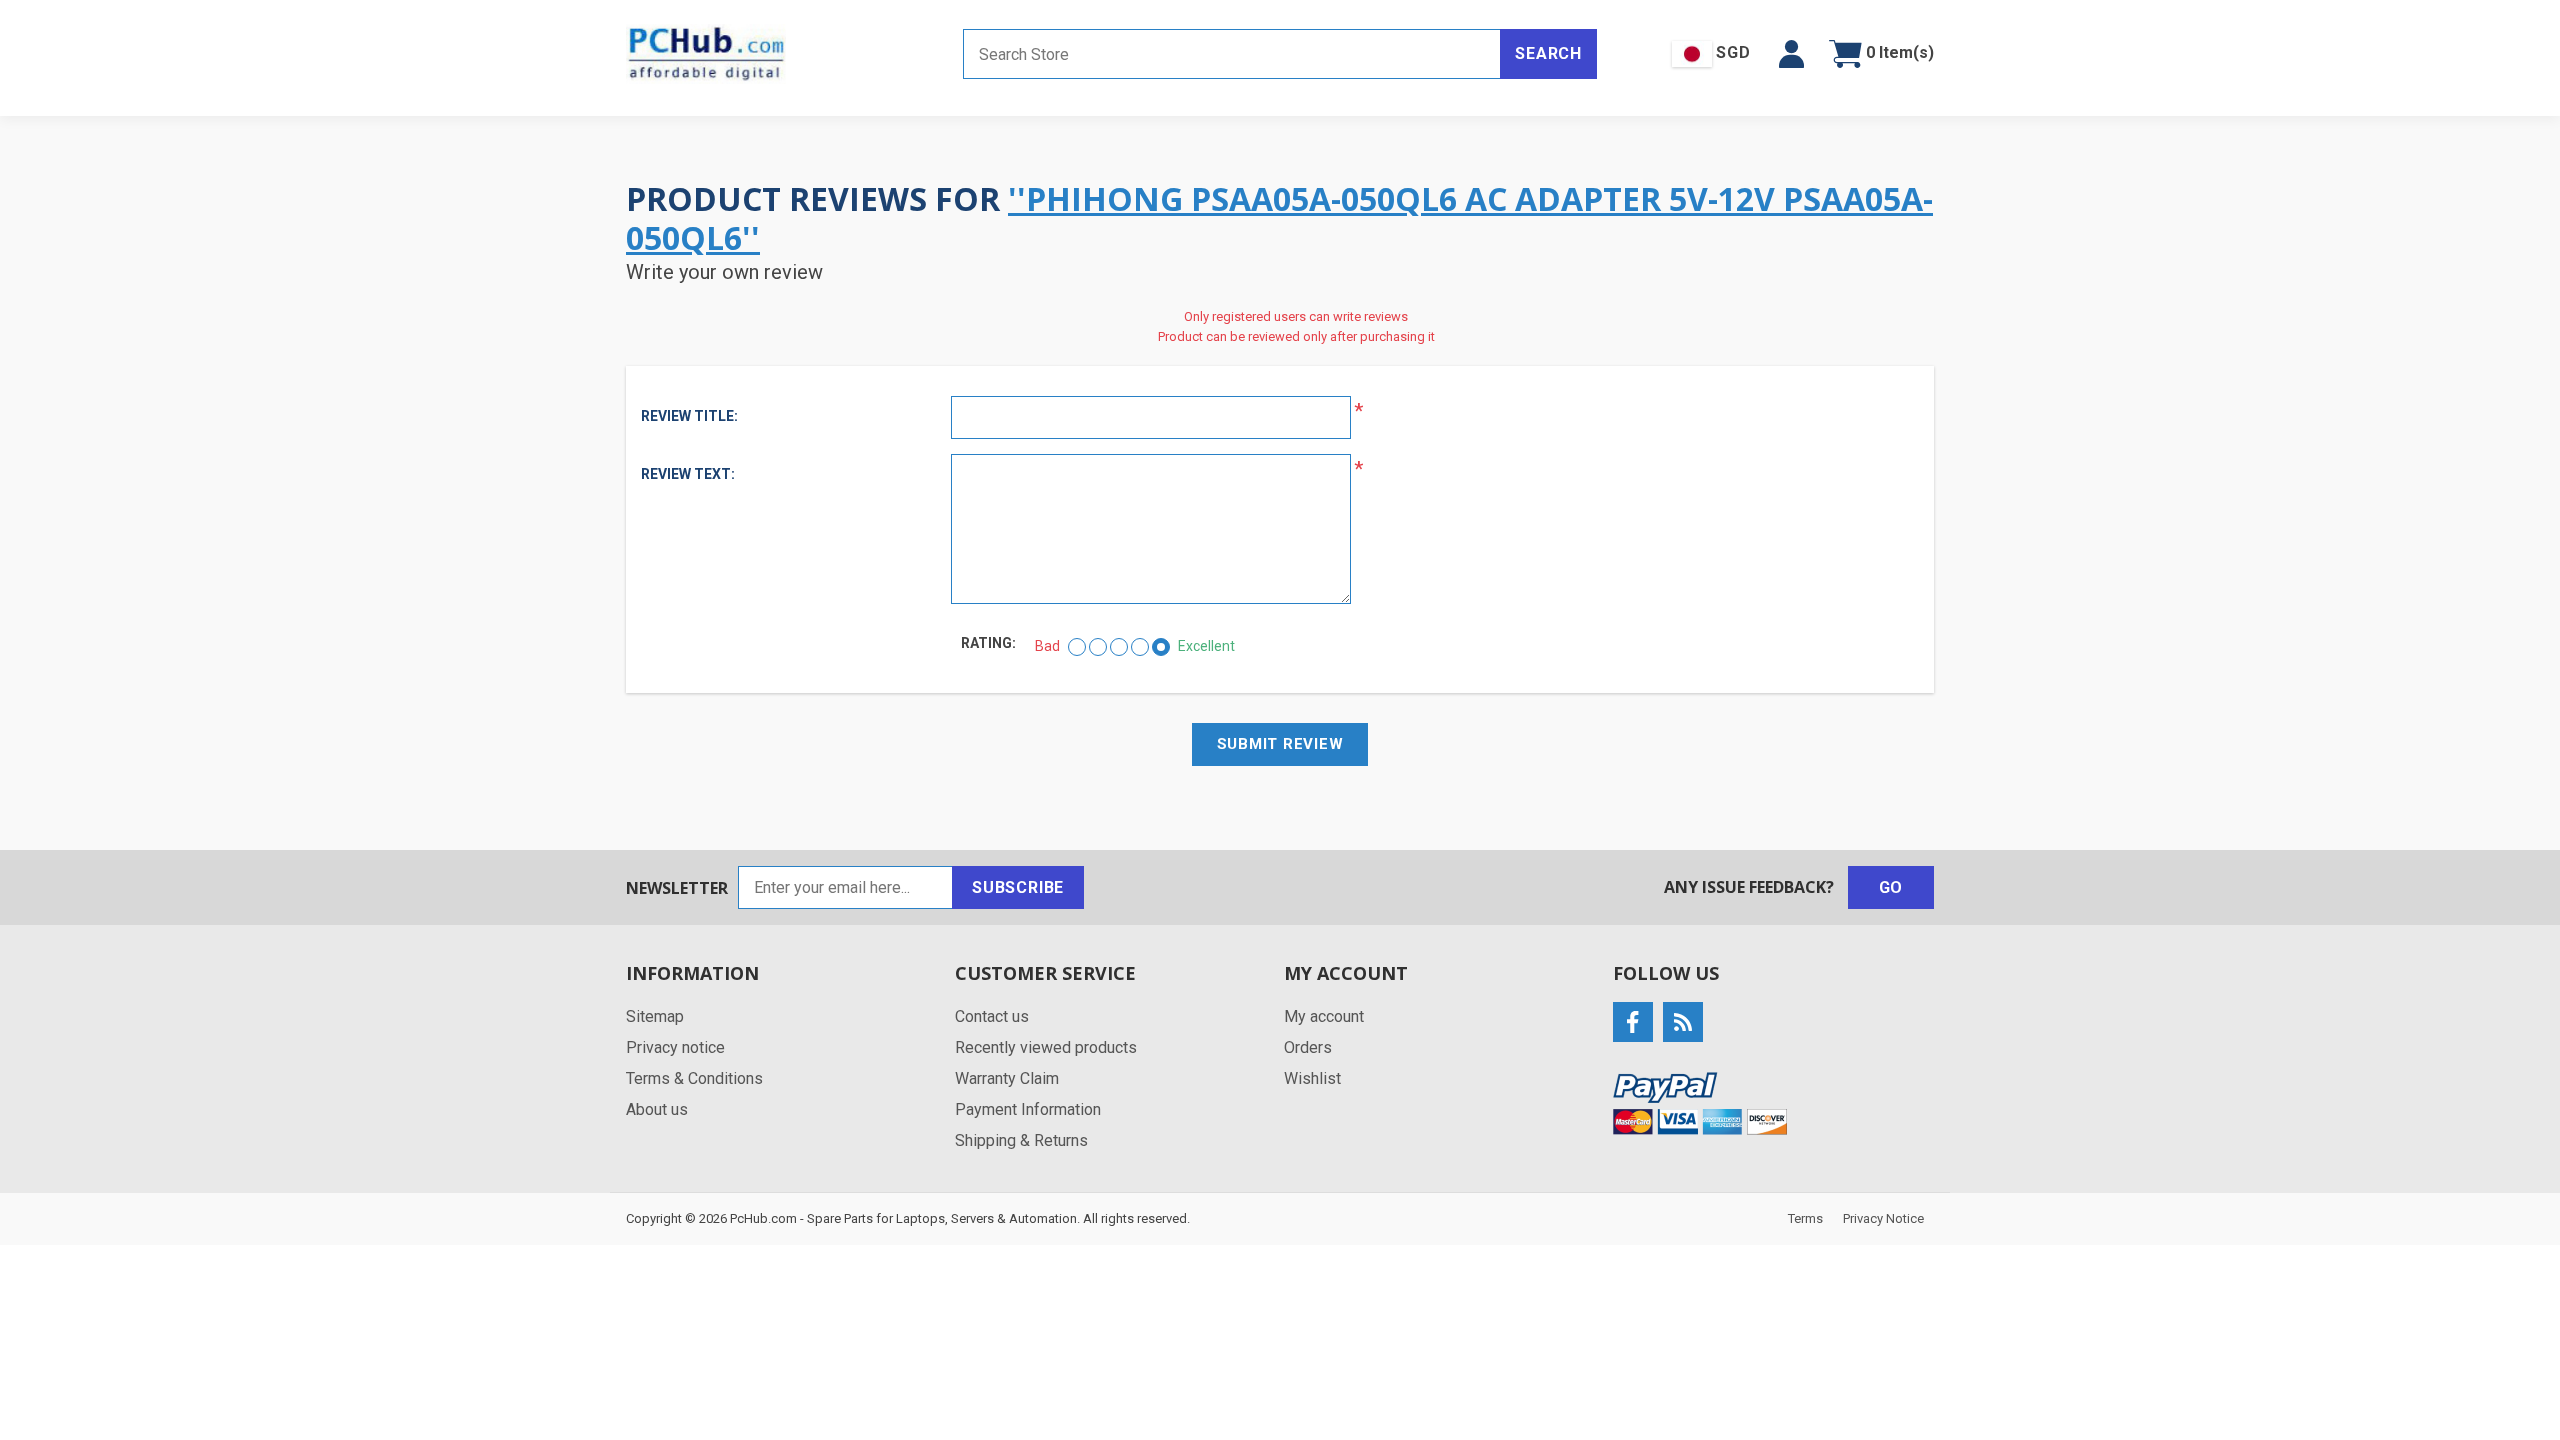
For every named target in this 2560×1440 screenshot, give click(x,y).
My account (1324, 1016)
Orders (1308, 1047)
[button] (1791, 54)
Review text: (688, 474)
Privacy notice (675, 1047)
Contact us (992, 1016)
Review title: (689, 416)
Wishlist (1312, 1078)
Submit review (1280, 744)
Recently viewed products (1046, 1047)
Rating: (988, 643)
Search (1548, 53)
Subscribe (1018, 887)
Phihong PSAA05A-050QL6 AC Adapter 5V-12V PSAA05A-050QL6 (1279, 217)
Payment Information (1028, 1109)
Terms (1805, 1218)
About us (657, 1109)
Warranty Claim (1007, 1078)
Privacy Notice (1883, 1218)
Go (1891, 887)
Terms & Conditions (694, 1078)
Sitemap (655, 1016)
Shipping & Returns (1021, 1140)
